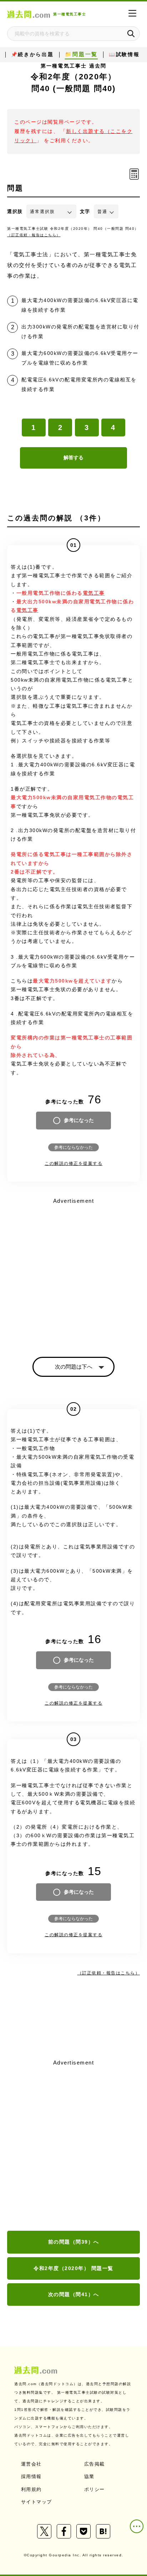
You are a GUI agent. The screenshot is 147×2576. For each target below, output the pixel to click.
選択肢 (15, 211)
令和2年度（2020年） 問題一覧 (73, 2268)
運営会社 (31, 2464)
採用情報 (31, 2476)
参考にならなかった (73, 1147)
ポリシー (95, 2489)
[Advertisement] (73, 2146)
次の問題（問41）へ (74, 2294)
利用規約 (31, 2489)
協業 (89, 2476)
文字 (85, 211)
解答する (73, 458)
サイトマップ (37, 2502)
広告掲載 (95, 2464)
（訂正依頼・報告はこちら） (34, 235)
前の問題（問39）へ (74, 2242)
